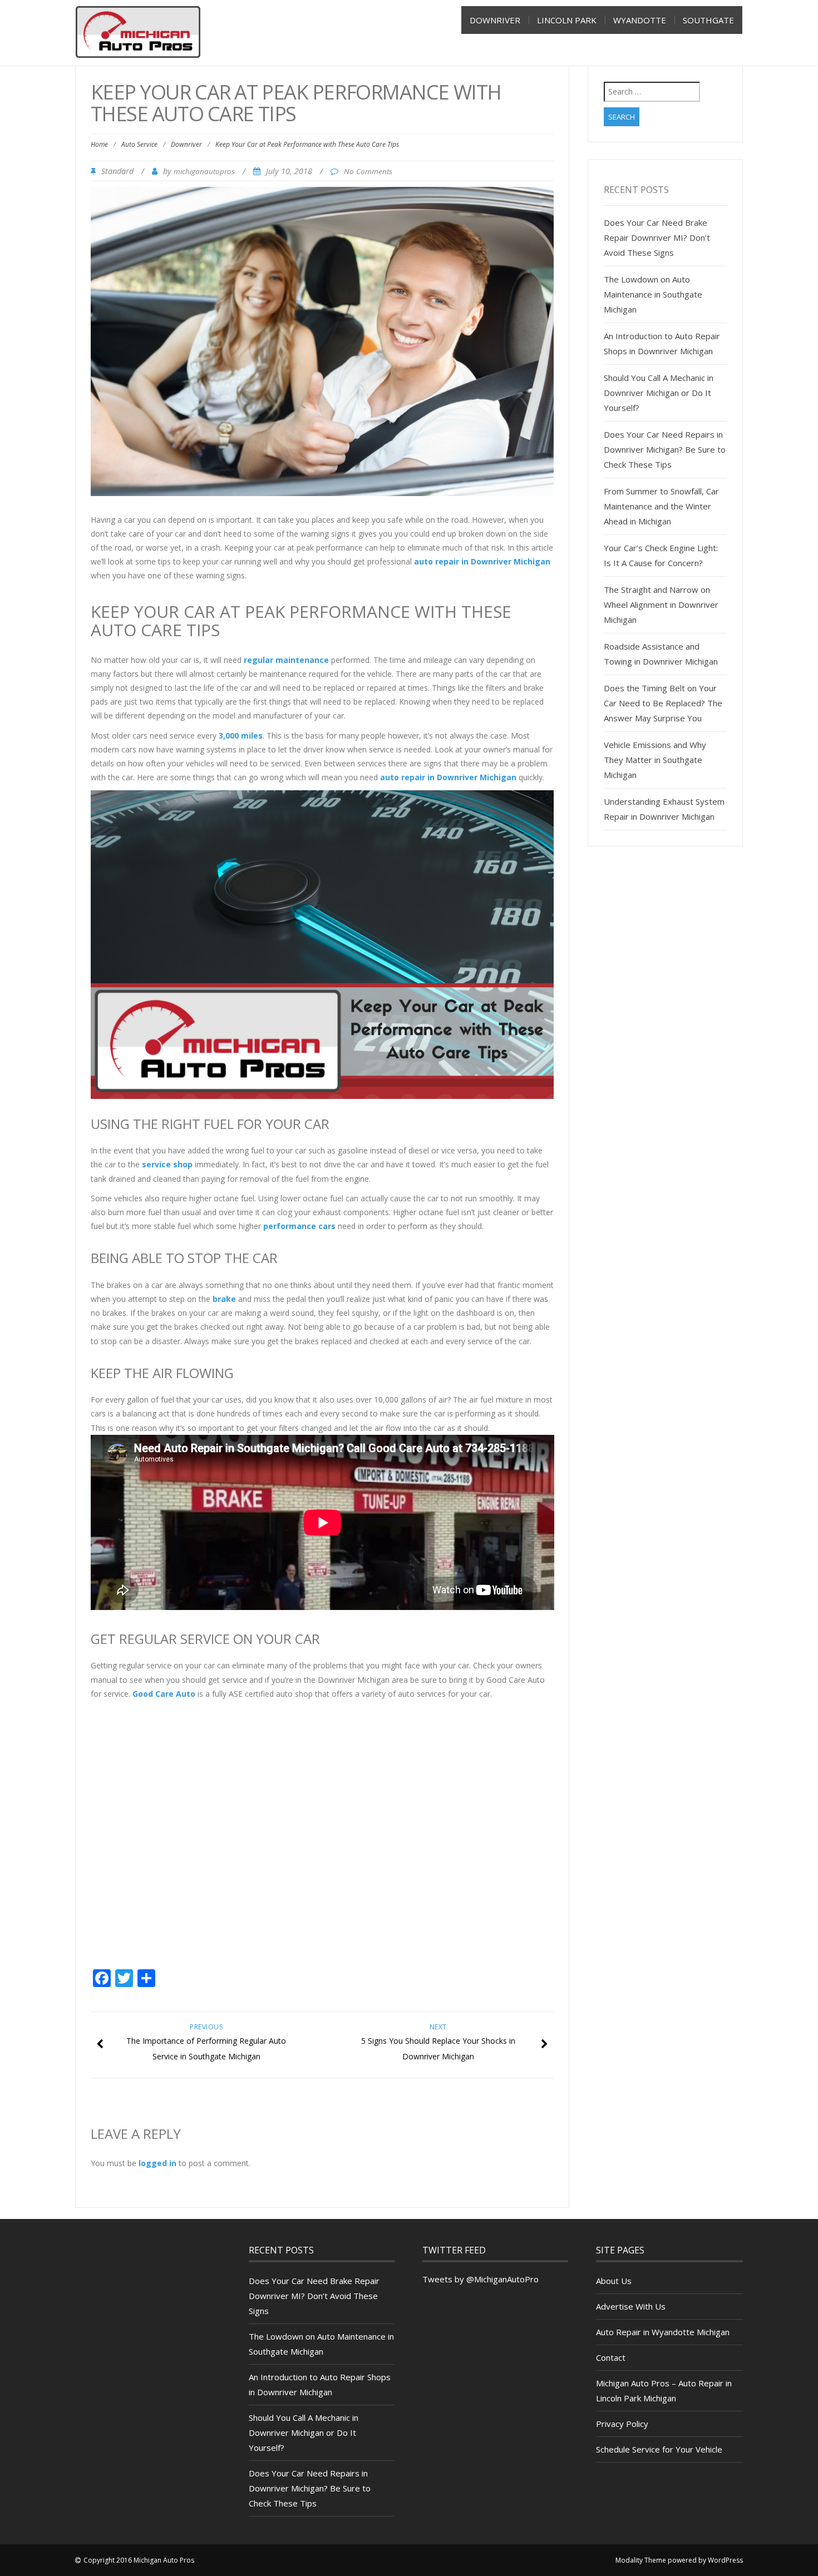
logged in (157, 2163)
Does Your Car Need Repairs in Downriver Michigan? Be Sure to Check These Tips (665, 449)
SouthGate (708, 20)
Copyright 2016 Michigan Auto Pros (139, 2560)
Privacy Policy (622, 2424)
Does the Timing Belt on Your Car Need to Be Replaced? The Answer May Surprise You (663, 703)
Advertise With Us (631, 2306)
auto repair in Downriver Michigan (482, 561)
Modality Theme (641, 2560)
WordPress (725, 2560)
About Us (614, 2281)
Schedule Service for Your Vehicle (659, 2449)
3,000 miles (241, 735)
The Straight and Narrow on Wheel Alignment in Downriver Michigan (661, 605)
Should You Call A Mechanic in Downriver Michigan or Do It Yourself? (659, 393)
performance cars (299, 1226)
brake (224, 1299)
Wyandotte (640, 20)
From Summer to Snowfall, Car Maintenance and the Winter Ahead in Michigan (661, 506)
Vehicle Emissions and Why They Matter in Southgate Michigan (655, 760)
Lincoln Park (567, 20)
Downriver (495, 20)
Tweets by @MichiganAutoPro (481, 2279)
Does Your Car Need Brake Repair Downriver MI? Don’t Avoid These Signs (657, 237)
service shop (167, 1164)
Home (99, 144)
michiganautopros (204, 171)
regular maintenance (286, 660)
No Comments (368, 171)
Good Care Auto (163, 1694)
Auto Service (139, 144)
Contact (611, 2357)
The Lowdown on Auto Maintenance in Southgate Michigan (653, 294)
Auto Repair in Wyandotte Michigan (663, 2332)
